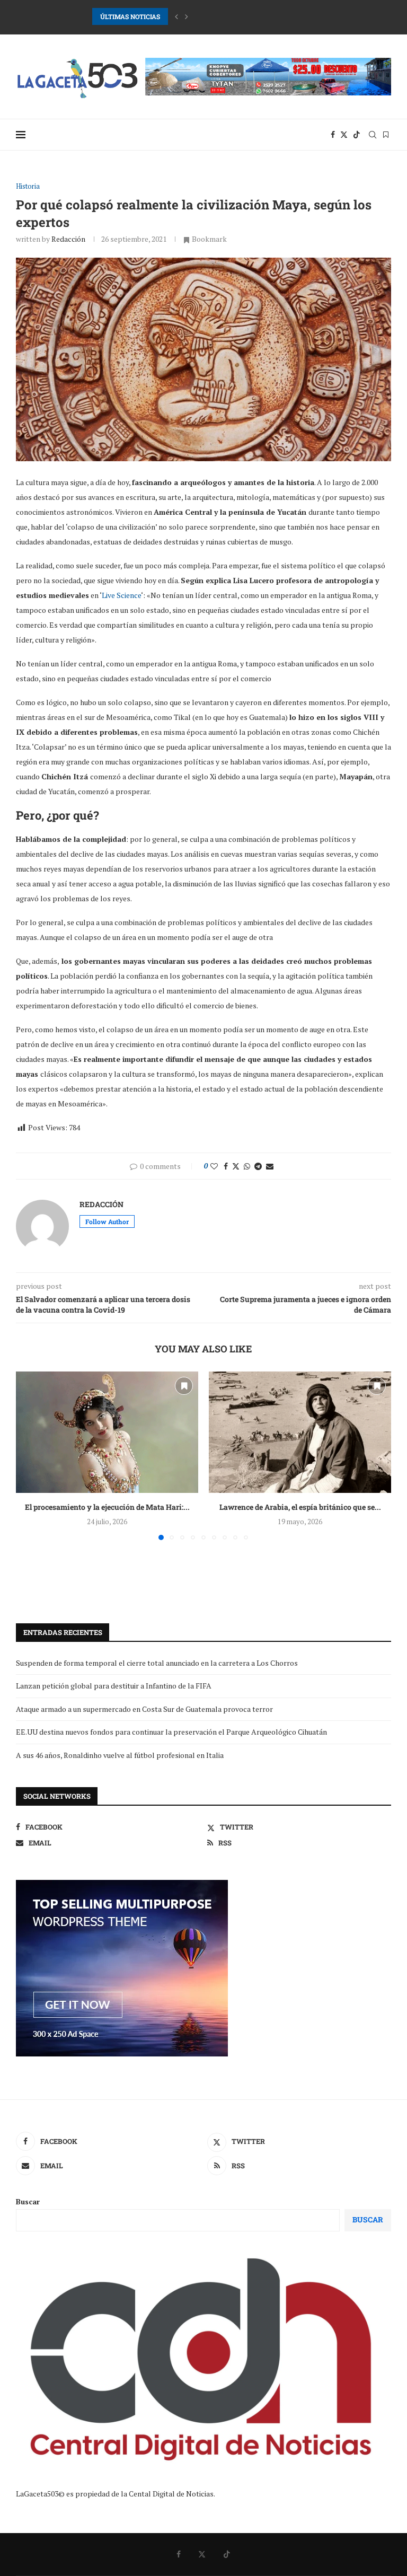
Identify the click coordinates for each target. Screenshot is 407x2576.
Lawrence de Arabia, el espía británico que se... (300, 1507)
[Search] (373, 135)
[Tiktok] (357, 135)
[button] (176, 16)
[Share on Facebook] (226, 1166)
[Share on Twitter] (236, 1166)
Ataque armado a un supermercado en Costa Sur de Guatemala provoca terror (144, 1709)
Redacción (68, 239)
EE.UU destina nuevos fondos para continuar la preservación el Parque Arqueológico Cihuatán (171, 1732)
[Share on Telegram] (258, 1166)
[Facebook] (333, 135)
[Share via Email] (270, 1166)
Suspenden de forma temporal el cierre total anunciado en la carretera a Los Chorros (157, 1663)
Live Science (121, 595)
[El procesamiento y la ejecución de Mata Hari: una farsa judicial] (107, 1432)
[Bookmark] (386, 135)
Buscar (28, 2201)
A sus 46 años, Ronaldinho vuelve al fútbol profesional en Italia (120, 1755)
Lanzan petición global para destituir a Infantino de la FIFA (114, 1686)
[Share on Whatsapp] (247, 1166)
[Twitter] (344, 135)
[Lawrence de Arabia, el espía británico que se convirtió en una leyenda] (300, 1432)
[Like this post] (214, 1166)
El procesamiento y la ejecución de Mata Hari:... (107, 1507)
